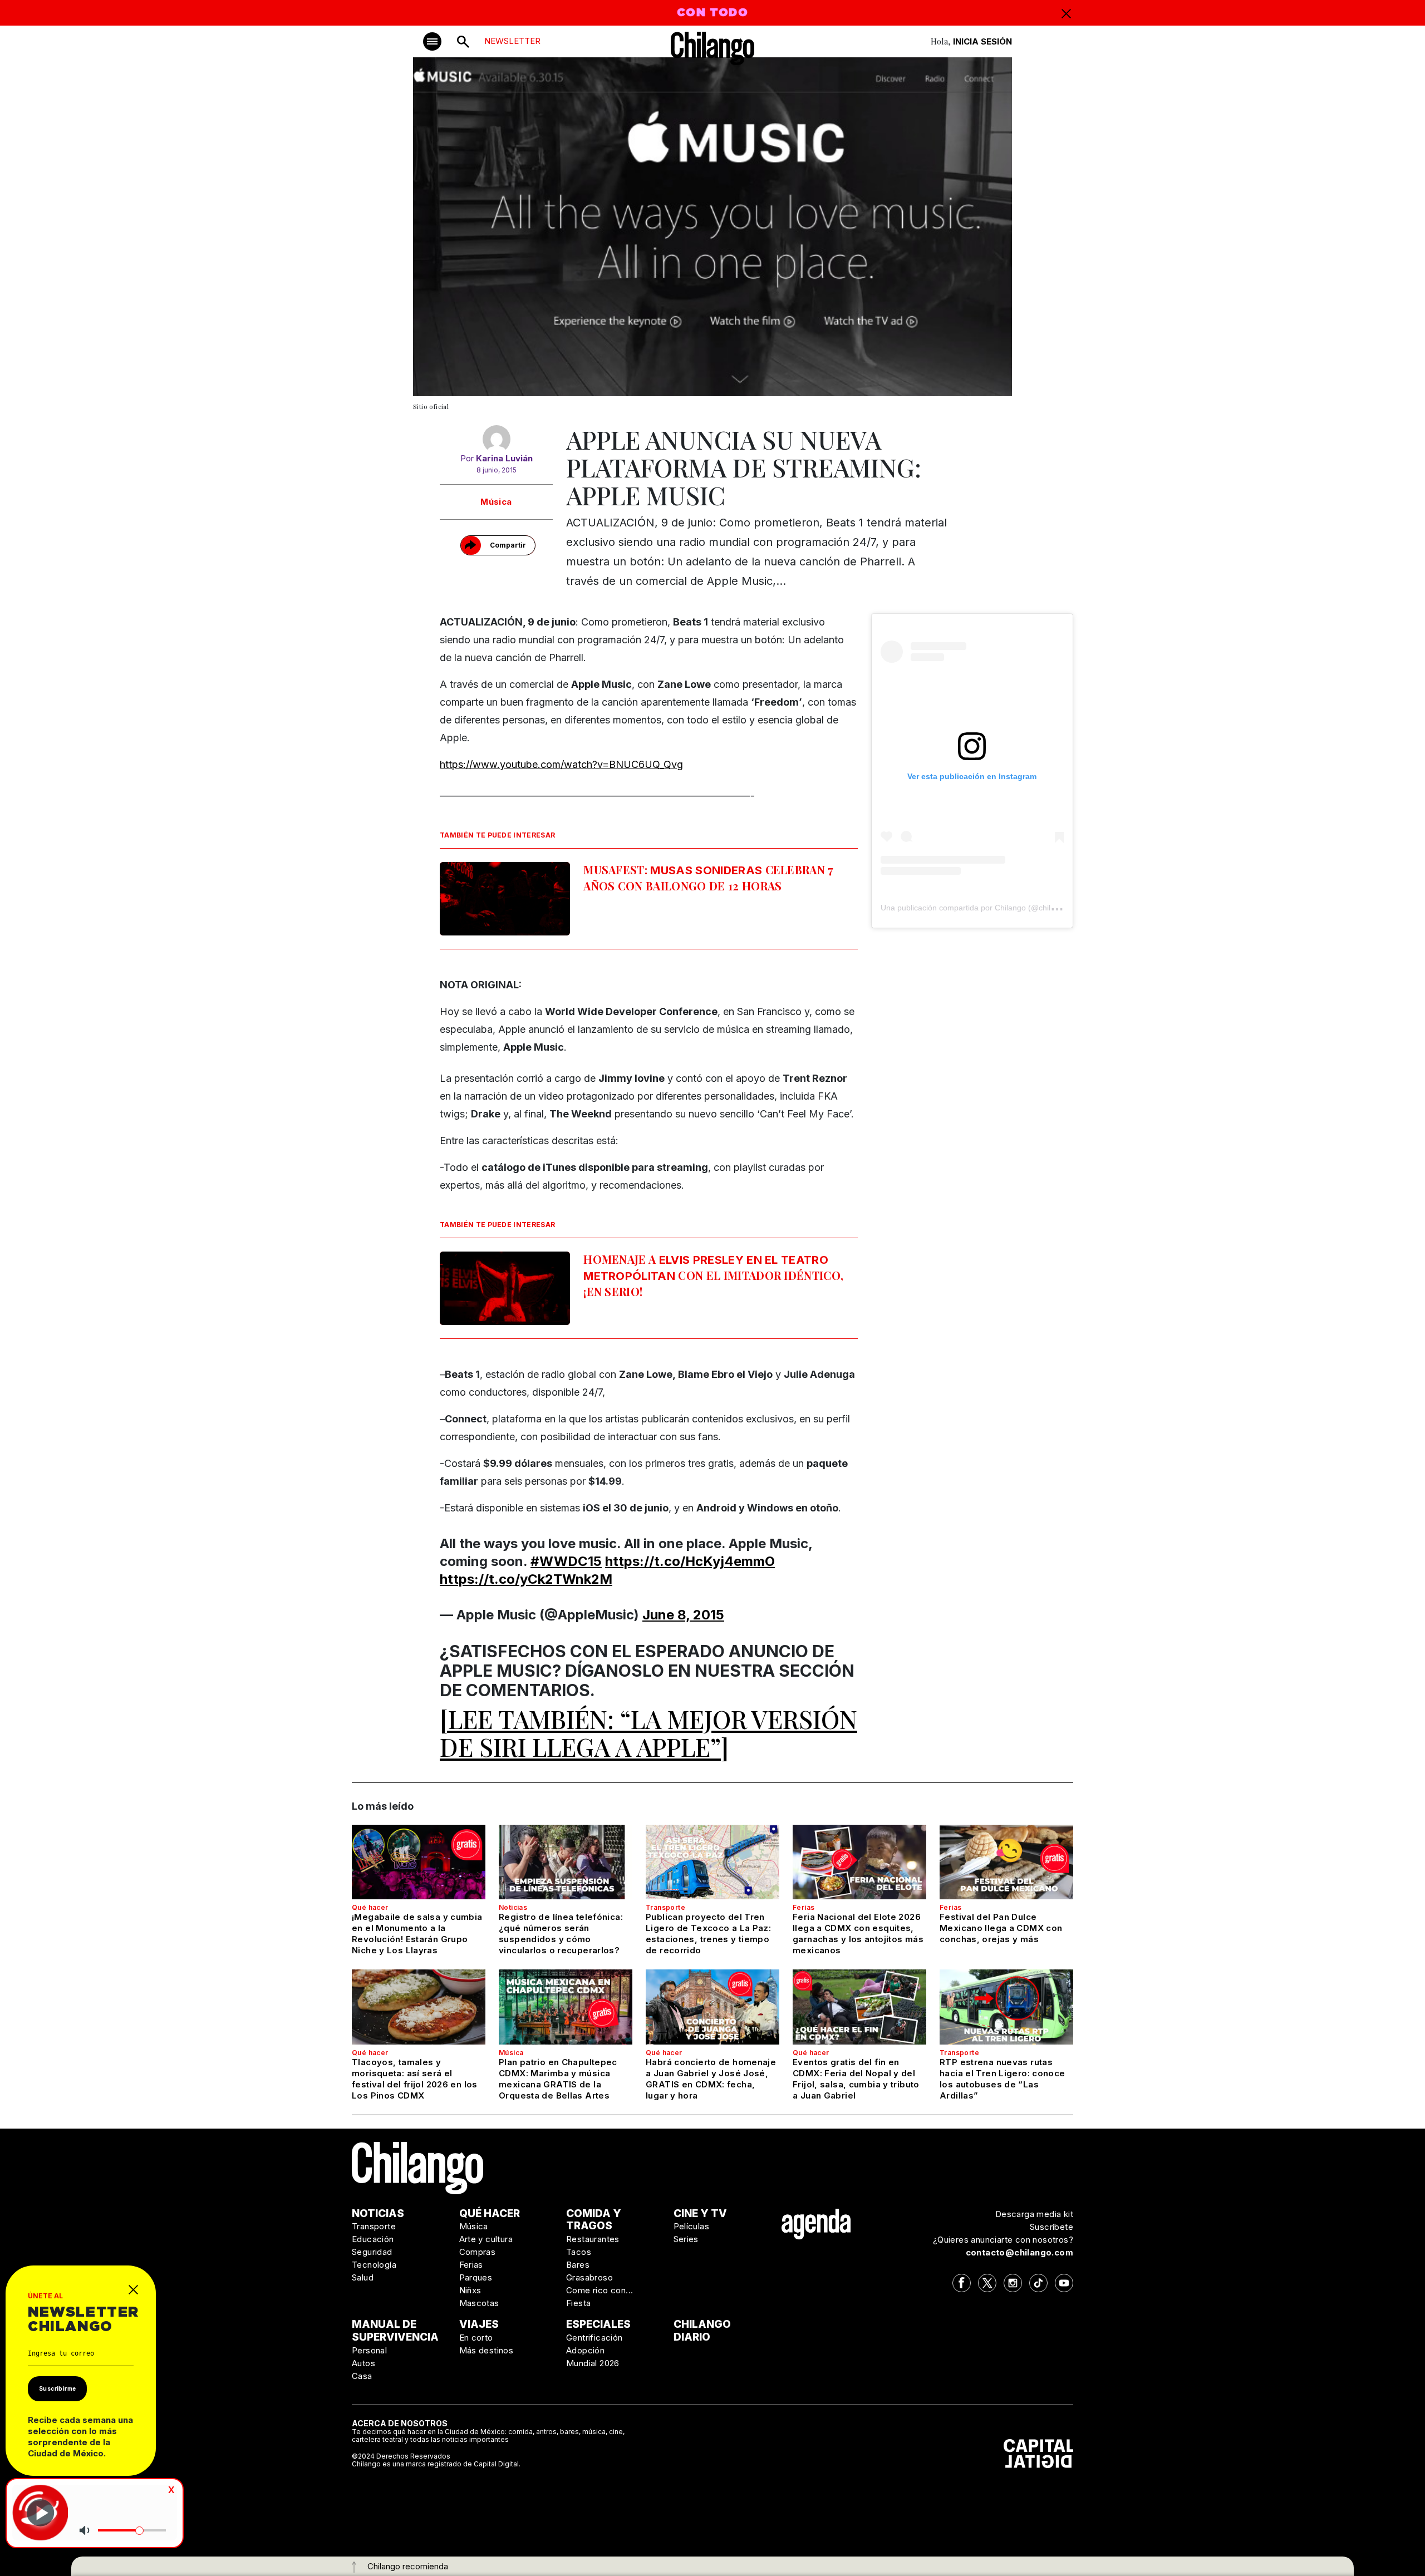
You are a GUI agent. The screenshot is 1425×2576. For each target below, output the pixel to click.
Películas (692, 2226)
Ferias (804, 1907)
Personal (369, 2350)
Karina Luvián (504, 458)
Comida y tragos (594, 2220)
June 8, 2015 (683, 1615)
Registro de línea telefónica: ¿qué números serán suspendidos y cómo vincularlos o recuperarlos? (561, 1934)
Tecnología (374, 2265)
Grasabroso (589, 2277)
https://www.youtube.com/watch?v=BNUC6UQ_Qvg (561, 764)
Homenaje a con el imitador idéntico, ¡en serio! (713, 1275)
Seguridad (372, 2252)
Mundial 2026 (593, 2363)
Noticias (513, 1907)
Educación (373, 2239)
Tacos (579, 2252)
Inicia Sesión (982, 41)
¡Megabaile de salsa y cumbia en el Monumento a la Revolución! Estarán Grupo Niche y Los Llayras (417, 1934)
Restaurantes (593, 2239)
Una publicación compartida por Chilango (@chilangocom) (983, 908)
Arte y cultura (486, 2239)
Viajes (479, 2324)
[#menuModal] (432, 41)
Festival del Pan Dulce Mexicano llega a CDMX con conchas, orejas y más (1001, 1928)
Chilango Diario (702, 2331)
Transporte (665, 1907)
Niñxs (470, 2290)
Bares (578, 2265)
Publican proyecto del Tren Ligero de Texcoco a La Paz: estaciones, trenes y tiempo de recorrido (708, 1934)
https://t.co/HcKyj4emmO (690, 1561)
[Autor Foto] (496, 439)
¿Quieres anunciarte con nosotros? (1003, 2240)
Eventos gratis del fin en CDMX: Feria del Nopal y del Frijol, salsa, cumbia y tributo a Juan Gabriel (856, 2079)
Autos (363, 2363)
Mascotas (479, 2303)
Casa (362, 2376)
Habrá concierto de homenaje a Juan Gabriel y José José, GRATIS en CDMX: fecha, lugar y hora (711, 2079)
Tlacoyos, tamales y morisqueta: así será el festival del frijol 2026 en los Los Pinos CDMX (415, 2079)
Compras (478, 2252)
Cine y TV (700, 2213)
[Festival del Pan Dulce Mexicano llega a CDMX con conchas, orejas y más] (1006, 1862)
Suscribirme (57, 2388)
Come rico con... (600, 2290)
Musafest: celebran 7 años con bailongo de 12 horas (709, 878)
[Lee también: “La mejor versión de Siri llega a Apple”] (648, 1732)
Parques (476, 2277)
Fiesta (578, 2303)
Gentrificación (594, 2338)
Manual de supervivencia (395, 2331)
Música (496, 502)
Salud (363, 2277)
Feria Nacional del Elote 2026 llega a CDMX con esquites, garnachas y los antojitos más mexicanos (858, 1934)
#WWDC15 (566, 1561)
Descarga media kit (1034, 2214)
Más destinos (487, 2350)
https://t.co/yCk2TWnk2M (526, 1579)
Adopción (585, 2350)
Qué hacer (370, 1907)
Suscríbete (1051, 2227)
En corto (476, 2338)
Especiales (598, 2324)
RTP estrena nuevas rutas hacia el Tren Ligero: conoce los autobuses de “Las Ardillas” (1003, 2079)
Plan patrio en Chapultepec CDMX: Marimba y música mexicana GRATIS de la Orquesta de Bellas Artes (558, 2079)
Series (686, 2239)
